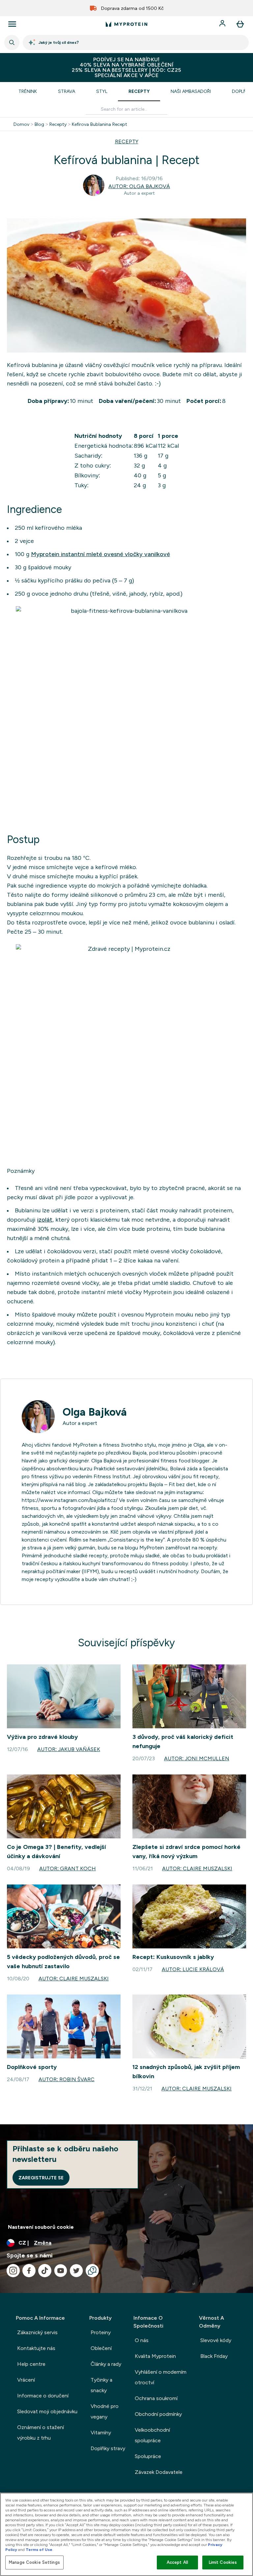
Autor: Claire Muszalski (197, 1868)
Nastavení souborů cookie (41, 2227)
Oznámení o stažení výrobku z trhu (41, 2433)
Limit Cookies (223, 2562)
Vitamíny (101, 2433)
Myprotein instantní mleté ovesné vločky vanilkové (100, 554)
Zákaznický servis (37, 2332)
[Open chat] (92, 2271)
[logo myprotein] (126, 24)
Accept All (177, 2562)
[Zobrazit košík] (240, 24)
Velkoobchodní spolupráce (152, 2435)
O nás (142, 2340)
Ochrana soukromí (156, 2398)
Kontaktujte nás (36, 2348)
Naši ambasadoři (191, 91)
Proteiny (101, 2332)
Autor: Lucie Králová (193, 1969)
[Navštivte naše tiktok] (45, 2271)
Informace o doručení (43, 2396)
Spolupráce (148, 2456)
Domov (21, 124)
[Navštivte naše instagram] (13, 2271)
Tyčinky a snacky (101, 2385)
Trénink (28, 91)
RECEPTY (127, 142)
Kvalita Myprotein (155, 2356)
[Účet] (223, 24)
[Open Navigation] (12, 24)
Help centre (31, 2364)
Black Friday (214, 2356)
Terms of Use (39, 2550)
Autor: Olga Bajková (139, 186)
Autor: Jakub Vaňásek (69, 1749)
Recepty (139, 91)
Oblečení (101, 2348)
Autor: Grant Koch (68, 1868)
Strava (67, 91)
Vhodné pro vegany (105, 2411)
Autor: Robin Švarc (67, 2079)
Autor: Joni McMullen (197, 1758)
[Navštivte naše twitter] (76, 2271)
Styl (102, 91)
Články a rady (106, 2364)
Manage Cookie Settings (34, 2562)
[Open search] (12, 42)
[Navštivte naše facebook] (29, 2271)
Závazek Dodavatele (159, 2472)
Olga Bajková (95, 1412)
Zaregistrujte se (41, 2178)
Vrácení (26, 2380)
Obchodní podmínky (158, 2414)
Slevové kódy (216, 2340)
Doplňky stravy (108, 2448)
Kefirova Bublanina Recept (99, 124)
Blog (39, 124)
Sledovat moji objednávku (47, 2411)
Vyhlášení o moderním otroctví (161, 2377)
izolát (45, 1220)
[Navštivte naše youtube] (61, 2271)
